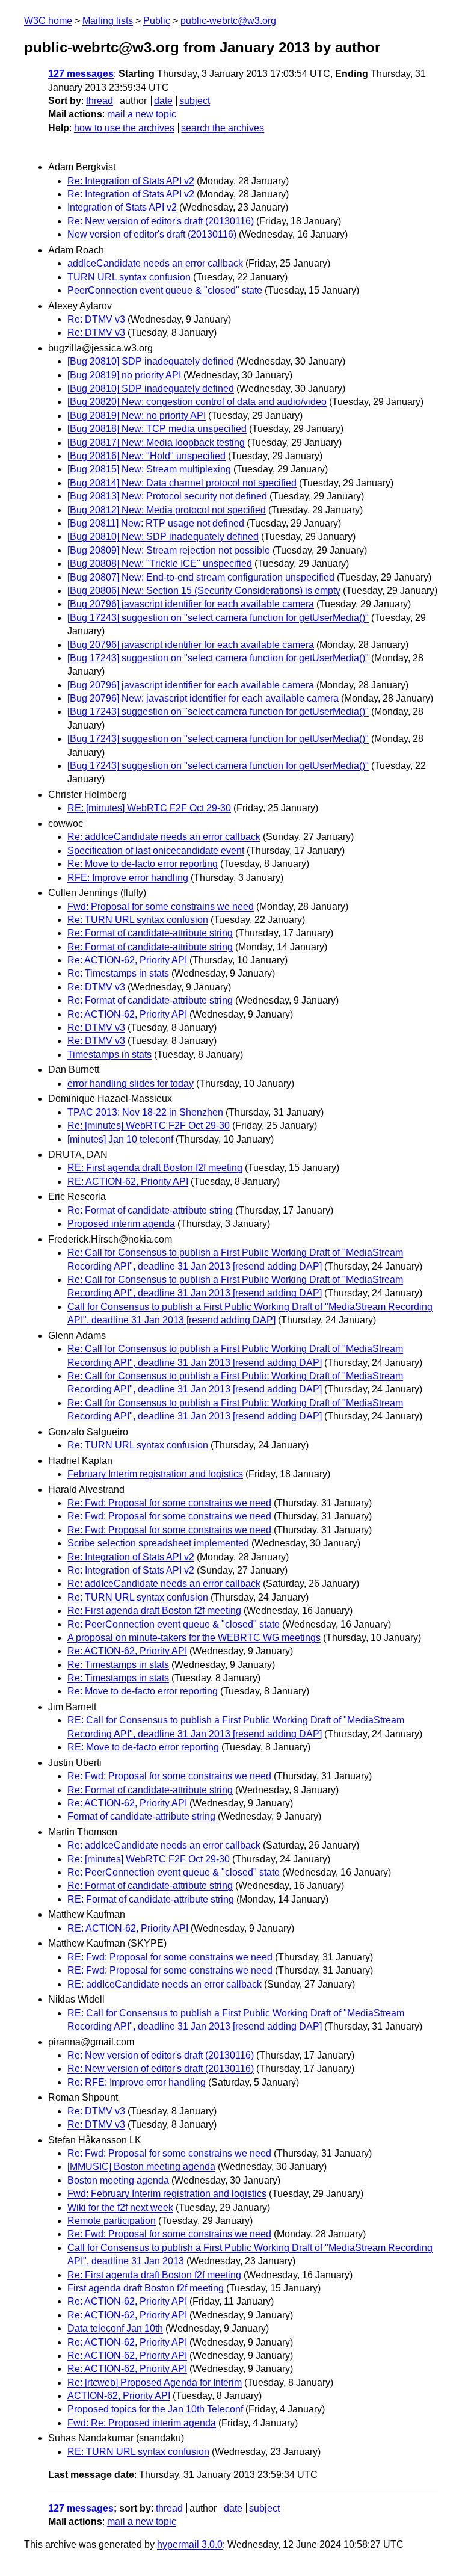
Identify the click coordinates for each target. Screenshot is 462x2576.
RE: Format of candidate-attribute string (151, 1899)
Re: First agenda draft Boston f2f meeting (154, 1611)
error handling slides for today (131, 1083)
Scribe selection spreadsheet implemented (158, 1543)
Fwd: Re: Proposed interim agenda (142, 2423)
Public (157, 21)
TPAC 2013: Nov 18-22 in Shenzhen (145, 1112)
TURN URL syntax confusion (129, 277)
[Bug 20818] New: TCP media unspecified (157, 429)
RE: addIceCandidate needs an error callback (165, 1984)
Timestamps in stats (109, 1055)
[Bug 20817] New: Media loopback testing (156, 443)
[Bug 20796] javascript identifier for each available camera (191, 604)
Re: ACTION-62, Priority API (127, 960)
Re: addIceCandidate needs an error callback (164, 837)
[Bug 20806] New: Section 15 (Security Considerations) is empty (204, 591)
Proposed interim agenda (121, 1224)
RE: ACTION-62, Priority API (128, 1181)
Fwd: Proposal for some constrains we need (161, 907)
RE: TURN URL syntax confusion (138, 2452)
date (163, 101)
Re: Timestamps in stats (118, 973)
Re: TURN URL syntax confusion (138, 920)
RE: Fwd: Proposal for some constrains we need (170, 1957)
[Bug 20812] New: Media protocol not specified (167, 510)
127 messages (81, 74)
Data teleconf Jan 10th (115, 2328)
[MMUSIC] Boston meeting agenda (141, 2167)
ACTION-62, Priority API (119, 2396)
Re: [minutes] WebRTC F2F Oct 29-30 (149, 1126)
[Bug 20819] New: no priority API (137, 415)
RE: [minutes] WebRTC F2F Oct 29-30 (149, 808)
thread (100, 101)
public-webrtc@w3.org (228, 21)
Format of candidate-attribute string (141, 1816)
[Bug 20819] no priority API (124, 375)
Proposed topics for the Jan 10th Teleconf (155, 2409)
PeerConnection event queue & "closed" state (165, 290)
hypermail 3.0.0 (190, 2544)
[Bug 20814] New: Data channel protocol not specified (182, 483)
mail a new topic (142, 114)
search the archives (223, 128)
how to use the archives (124, 128)
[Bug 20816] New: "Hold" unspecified (146, 456)
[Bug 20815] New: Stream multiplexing (149, 469)
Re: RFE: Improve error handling (137, 2082)
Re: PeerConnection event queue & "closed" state (174, 1624)
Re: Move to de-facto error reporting (143, 864)
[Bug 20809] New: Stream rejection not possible (169, 550)
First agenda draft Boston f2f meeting (146, 2288)
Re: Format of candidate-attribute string (150, 933)
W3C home (48, 21)
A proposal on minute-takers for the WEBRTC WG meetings (194, 1638)
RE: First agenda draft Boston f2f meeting (155, 1168)
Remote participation (112, 2221)
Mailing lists (108, 21)
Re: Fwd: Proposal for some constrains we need (169, 1503)
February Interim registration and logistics (155, 1474)
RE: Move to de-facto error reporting (143, 1747)
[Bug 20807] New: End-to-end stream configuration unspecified (201, 577)
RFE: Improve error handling (128, 878)
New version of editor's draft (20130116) (152, 234)
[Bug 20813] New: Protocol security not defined (167, 496)
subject (195, 101)
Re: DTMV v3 (96, 319)
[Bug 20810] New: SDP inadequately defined (163, 536)
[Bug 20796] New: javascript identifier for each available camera (203, 698)
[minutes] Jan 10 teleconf (120, 1139)
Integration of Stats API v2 (122, 207)
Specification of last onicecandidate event (156, 851)
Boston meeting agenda (118, 2180)
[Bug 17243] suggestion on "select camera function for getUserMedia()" (218, 618)
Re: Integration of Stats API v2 (131, 181)
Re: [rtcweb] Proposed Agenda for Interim (155, 2383)
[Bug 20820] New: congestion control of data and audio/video (197, 402)
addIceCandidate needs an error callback (155, 263)
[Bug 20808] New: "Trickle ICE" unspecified (160, 564)
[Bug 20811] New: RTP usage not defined (156, 523)
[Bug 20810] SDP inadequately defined (151, 361)
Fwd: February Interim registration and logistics (167, 2194)
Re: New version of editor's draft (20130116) (161, 221)
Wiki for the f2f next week (120, 2207)
